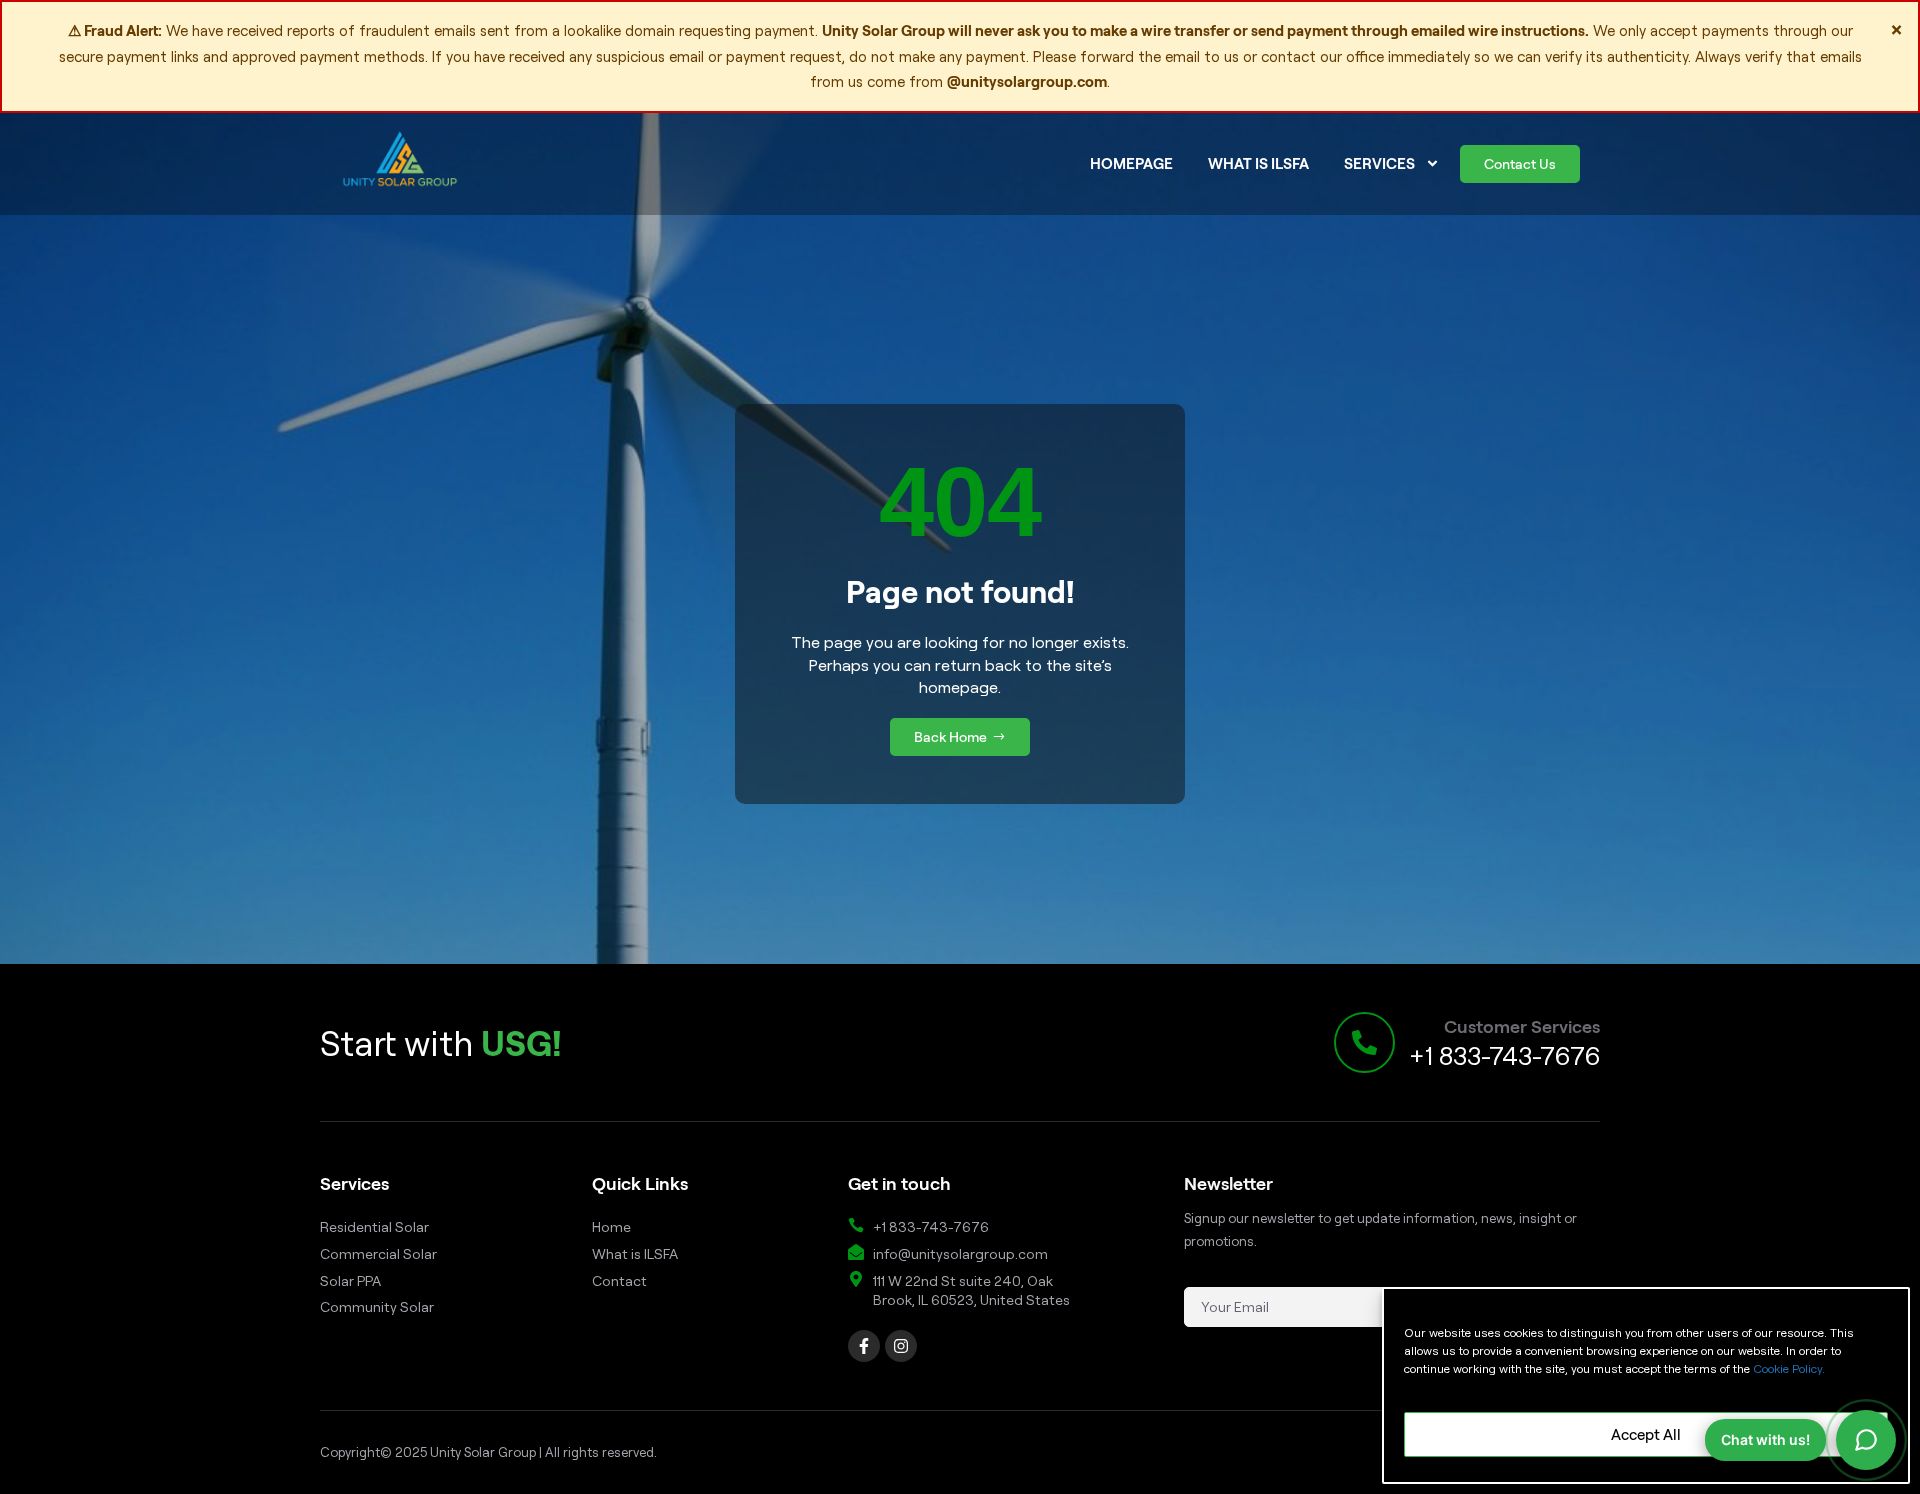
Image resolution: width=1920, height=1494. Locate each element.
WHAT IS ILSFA (1258, 163)
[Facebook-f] (864, 1346)
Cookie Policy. (1789, 1368)
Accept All (1646, 1434)
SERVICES (1379, 163)
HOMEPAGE (1131, 163)
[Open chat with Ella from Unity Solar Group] (1866, 1440)
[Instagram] (901, 1346)
